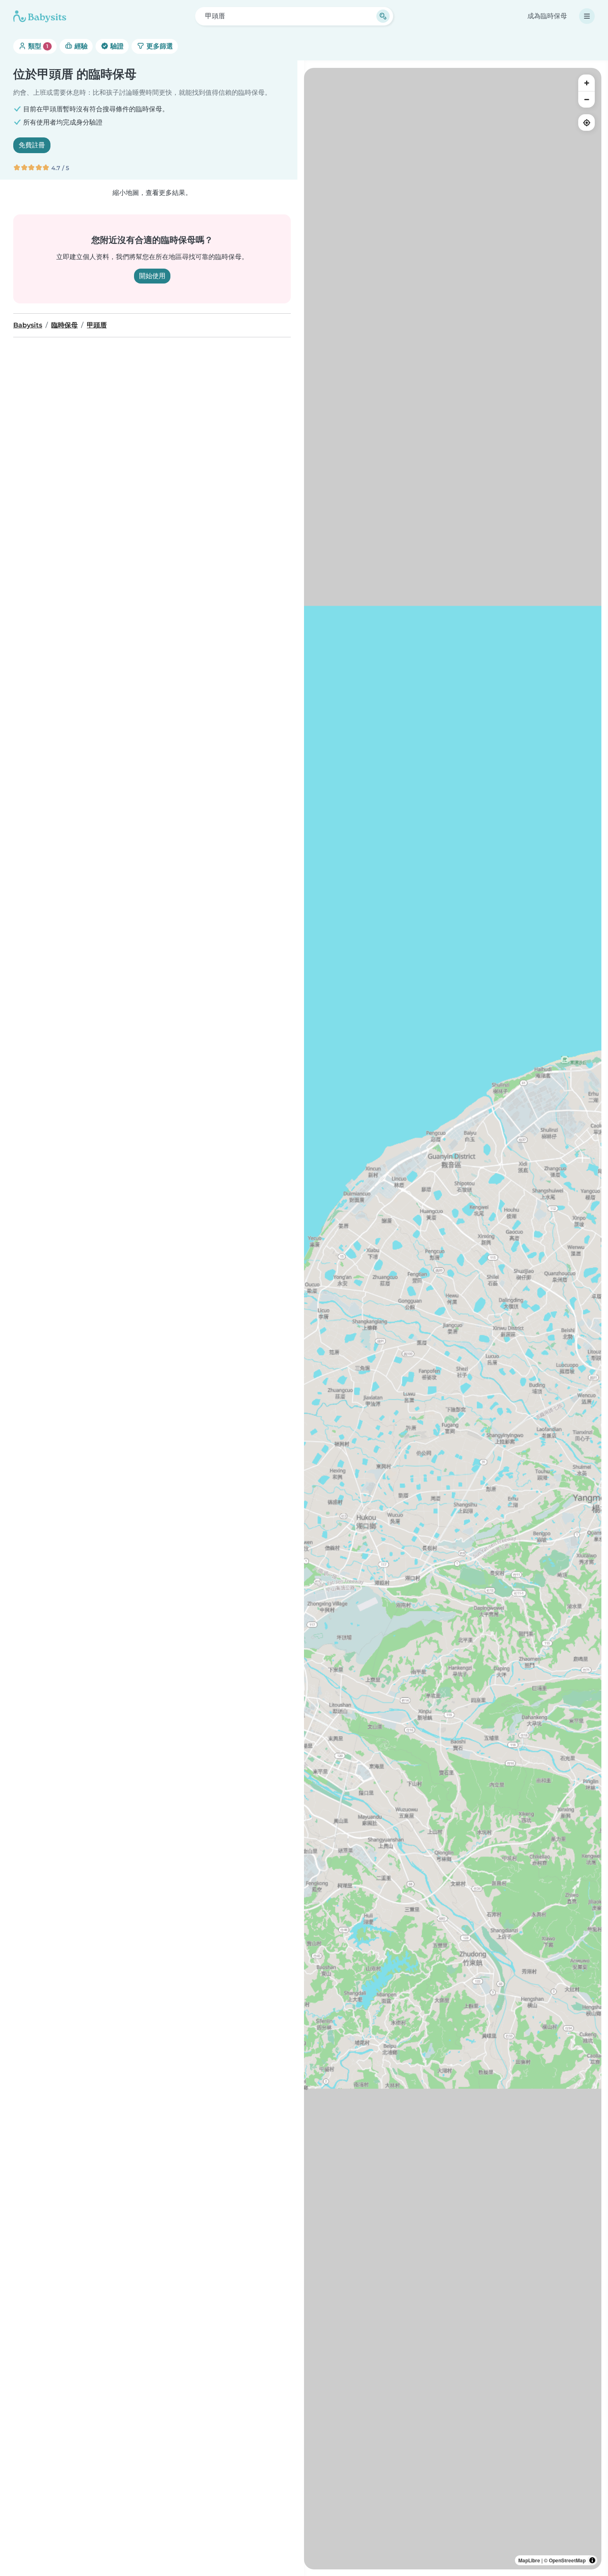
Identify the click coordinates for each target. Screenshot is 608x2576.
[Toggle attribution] (592, 2560)
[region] (453, 1319)
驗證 (116, 46)
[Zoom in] (586, 83)
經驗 (80, 46)
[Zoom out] (586, 99)
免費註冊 (32, 145)
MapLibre (529, 2560)
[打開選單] (587, 16)
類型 (37, 46)
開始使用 (152, 276)
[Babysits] (40, 16)
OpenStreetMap (567, 2560)
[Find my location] (586, 123)
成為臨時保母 (547, 16)
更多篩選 (159, 46)
